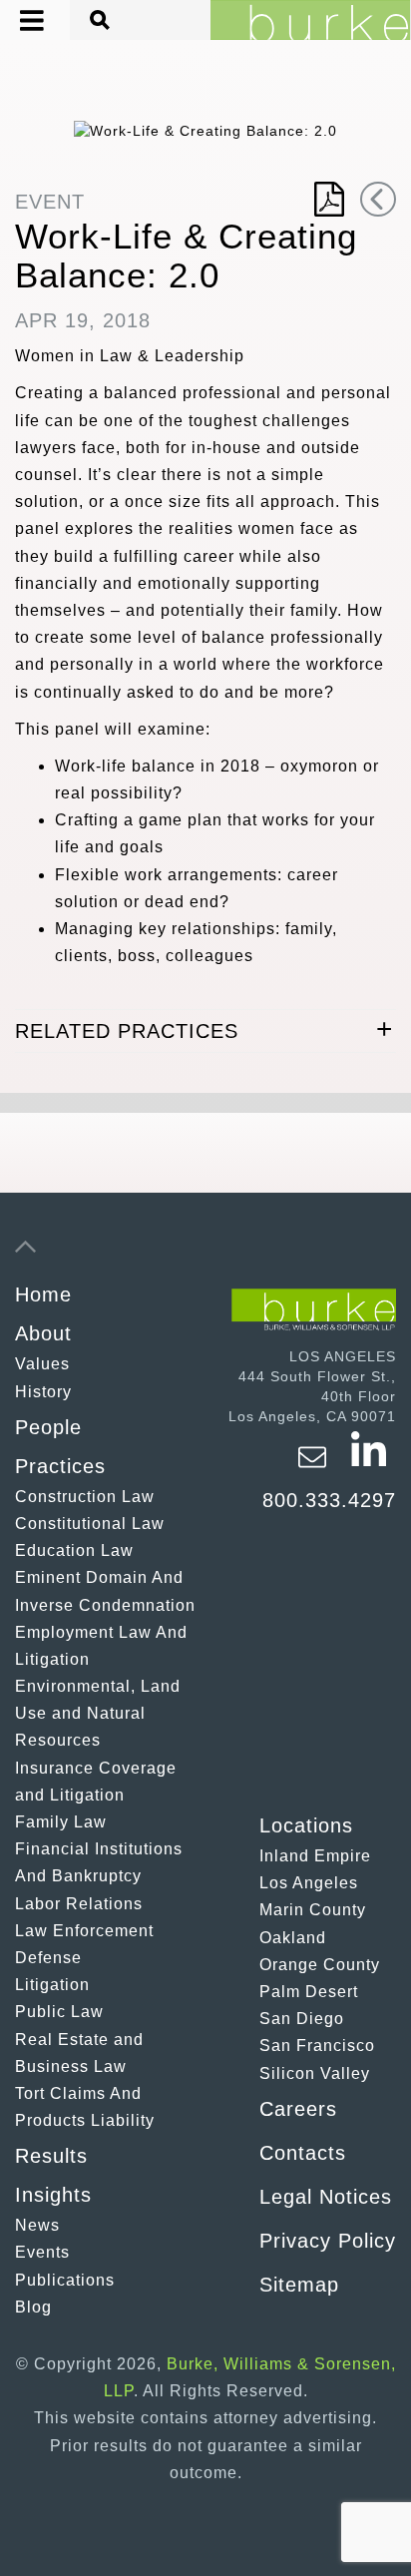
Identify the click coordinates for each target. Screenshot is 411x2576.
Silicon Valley (315, 2073)
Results (51, 2156)
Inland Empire (315, 1856)
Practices (60, 1466)
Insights (53, 2195)
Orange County (320, 1965)
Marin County (313, 1910)
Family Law (61, 1822)
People (48, 1427)
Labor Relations (79, 1904)
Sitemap (299, 2285)
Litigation (52, 1985)
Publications (65, 2280)
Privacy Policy (328, 2241)
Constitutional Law (90, 1524)
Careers (298, 2109)
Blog (33, 2307)
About (43, 1333)
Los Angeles (309, 1883)
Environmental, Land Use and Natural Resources (98, 1713)
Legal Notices (326, 2197)
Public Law (59, 2012)
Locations (306, 1825)
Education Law (74, 1550)
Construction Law (85, 1497)
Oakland (293, 1938)
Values (42, 1364)
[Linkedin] (369, 1466)
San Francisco (317, 2046)
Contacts (303, 2153)
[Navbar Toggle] (17, 21)
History (43, 1392)
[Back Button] (378, 199)
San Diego (302, 2019)
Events (42, 2252)
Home (43, 1294)
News (37, 2225)
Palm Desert (309, 1992)
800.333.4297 (329, 1500)
